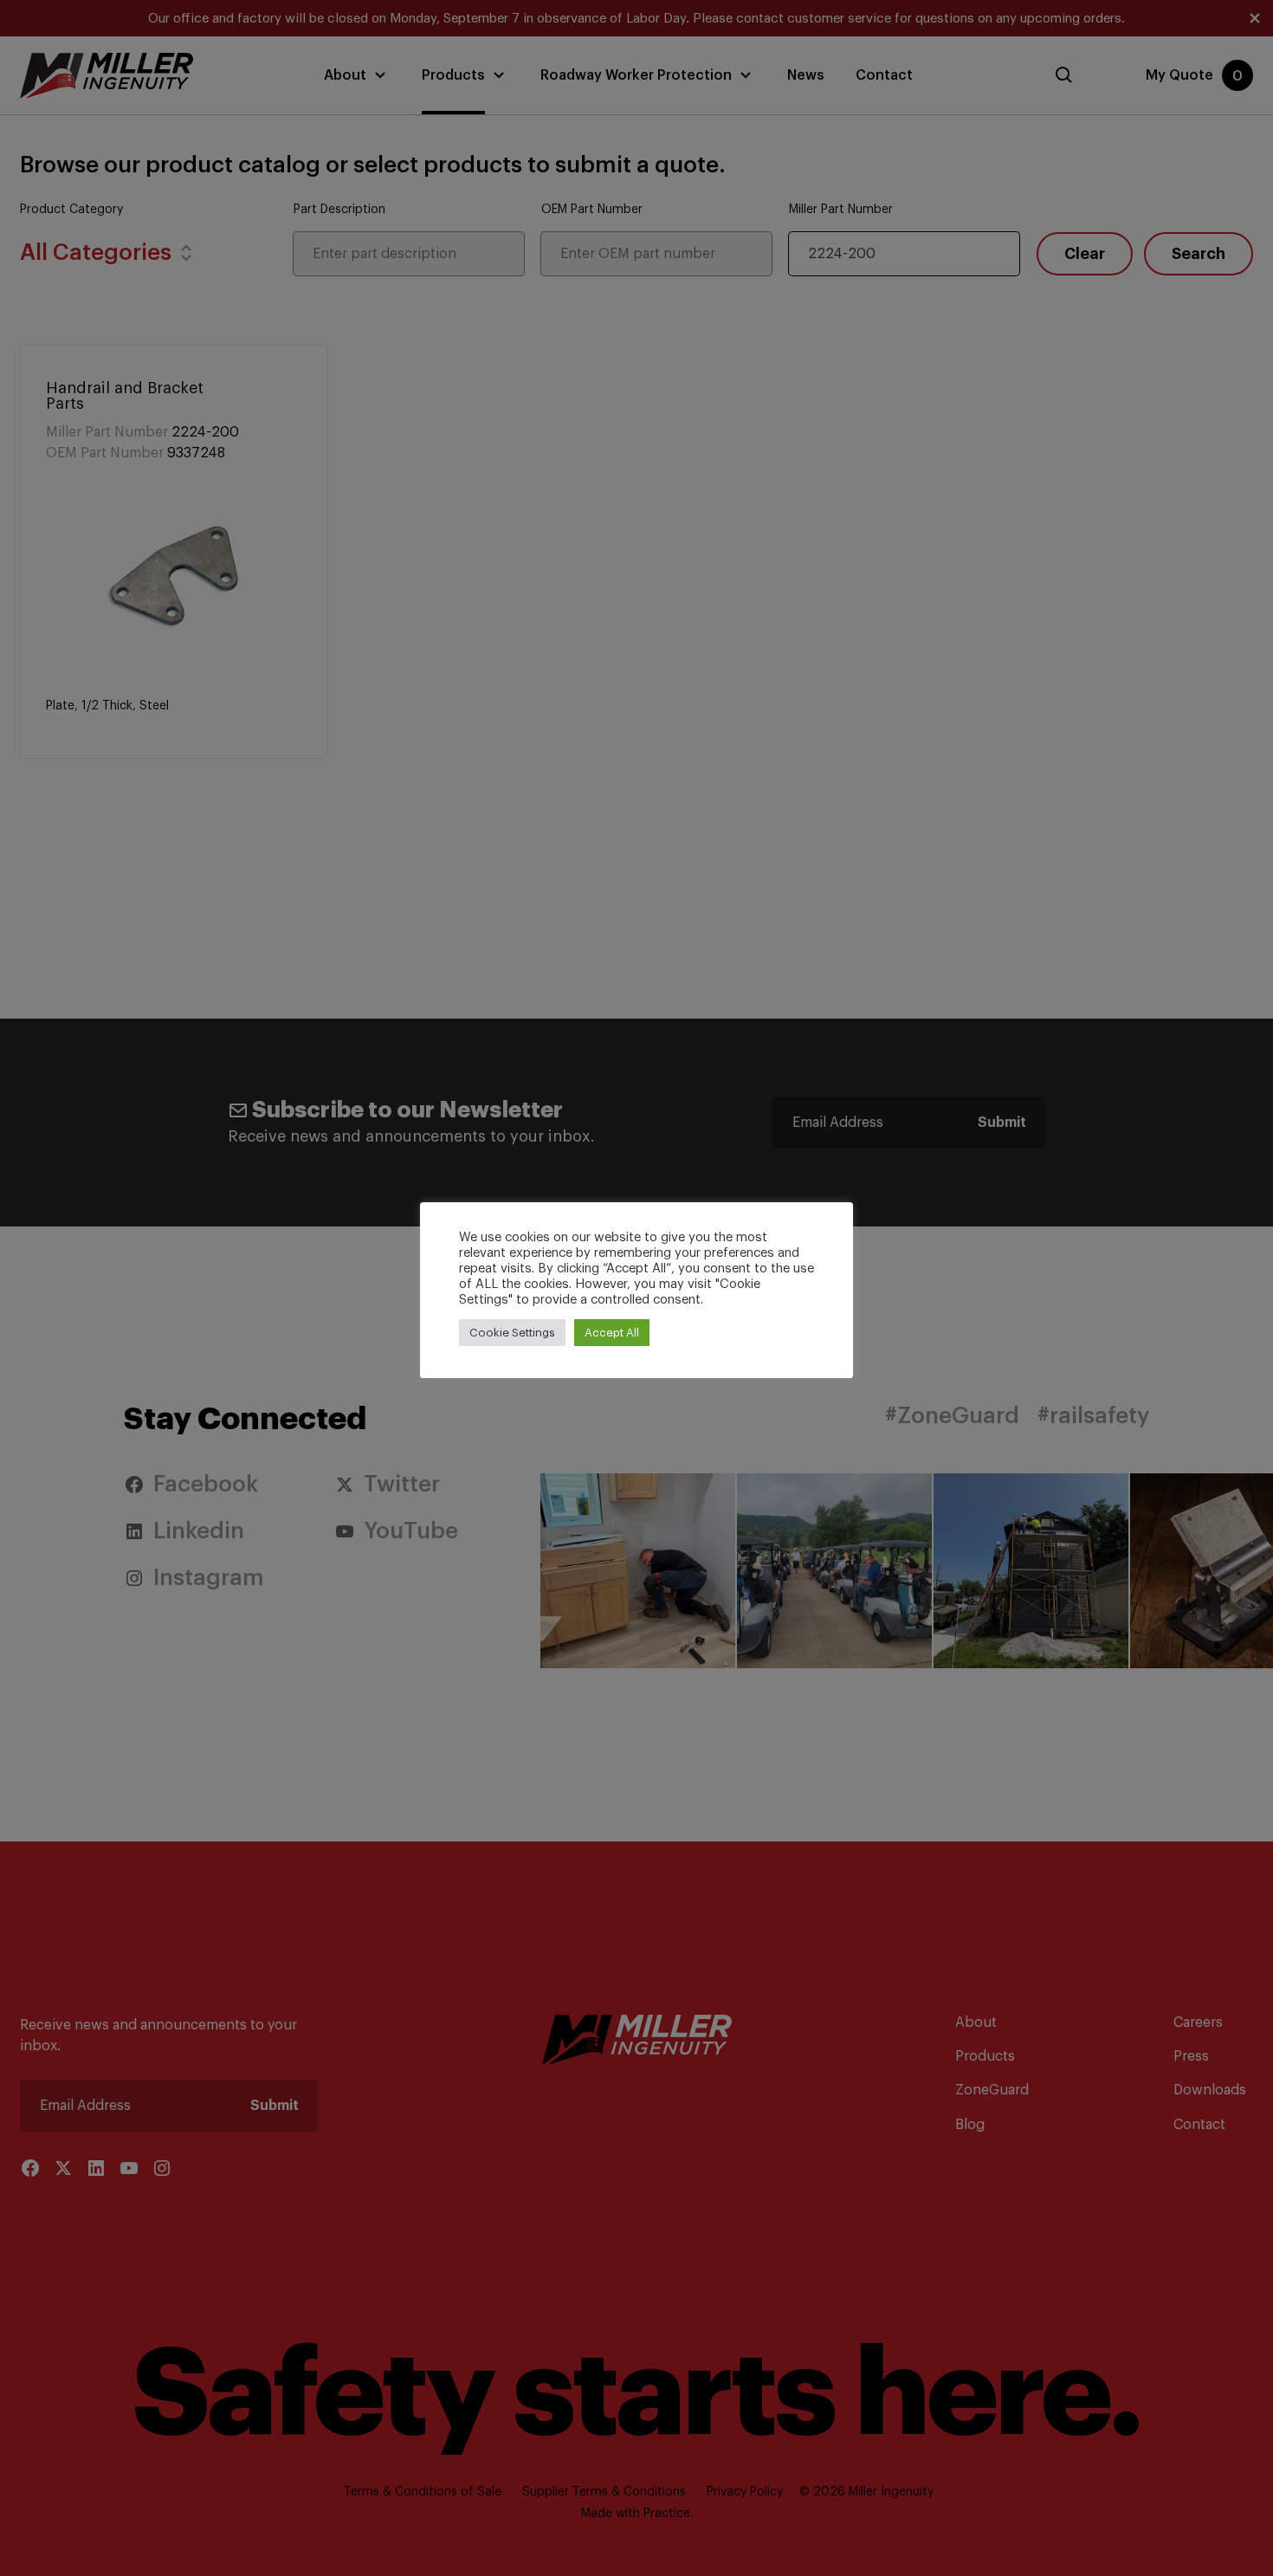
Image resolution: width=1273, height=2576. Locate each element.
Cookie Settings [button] (512, 1333)
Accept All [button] (612, 1333)
